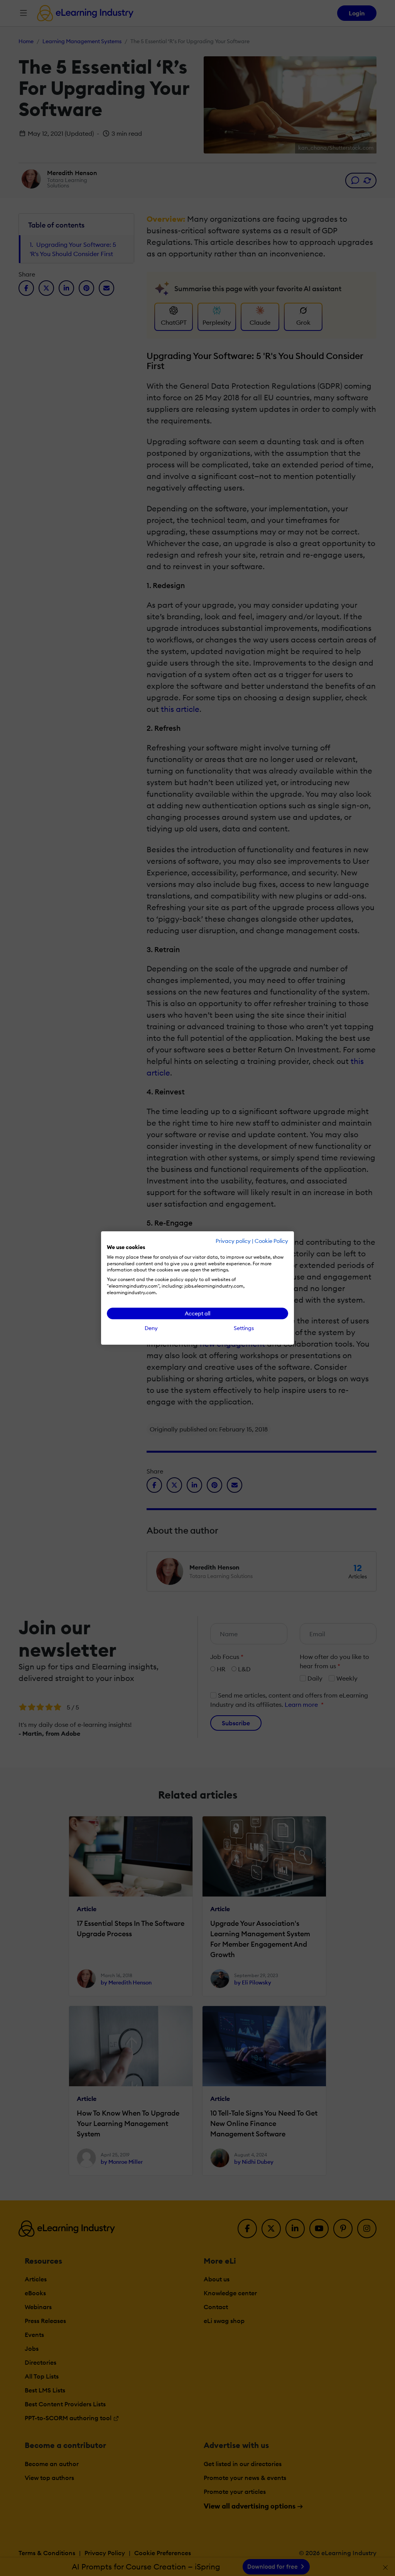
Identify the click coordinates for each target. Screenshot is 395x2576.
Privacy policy (233, 1241)
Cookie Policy (271, 1241)
